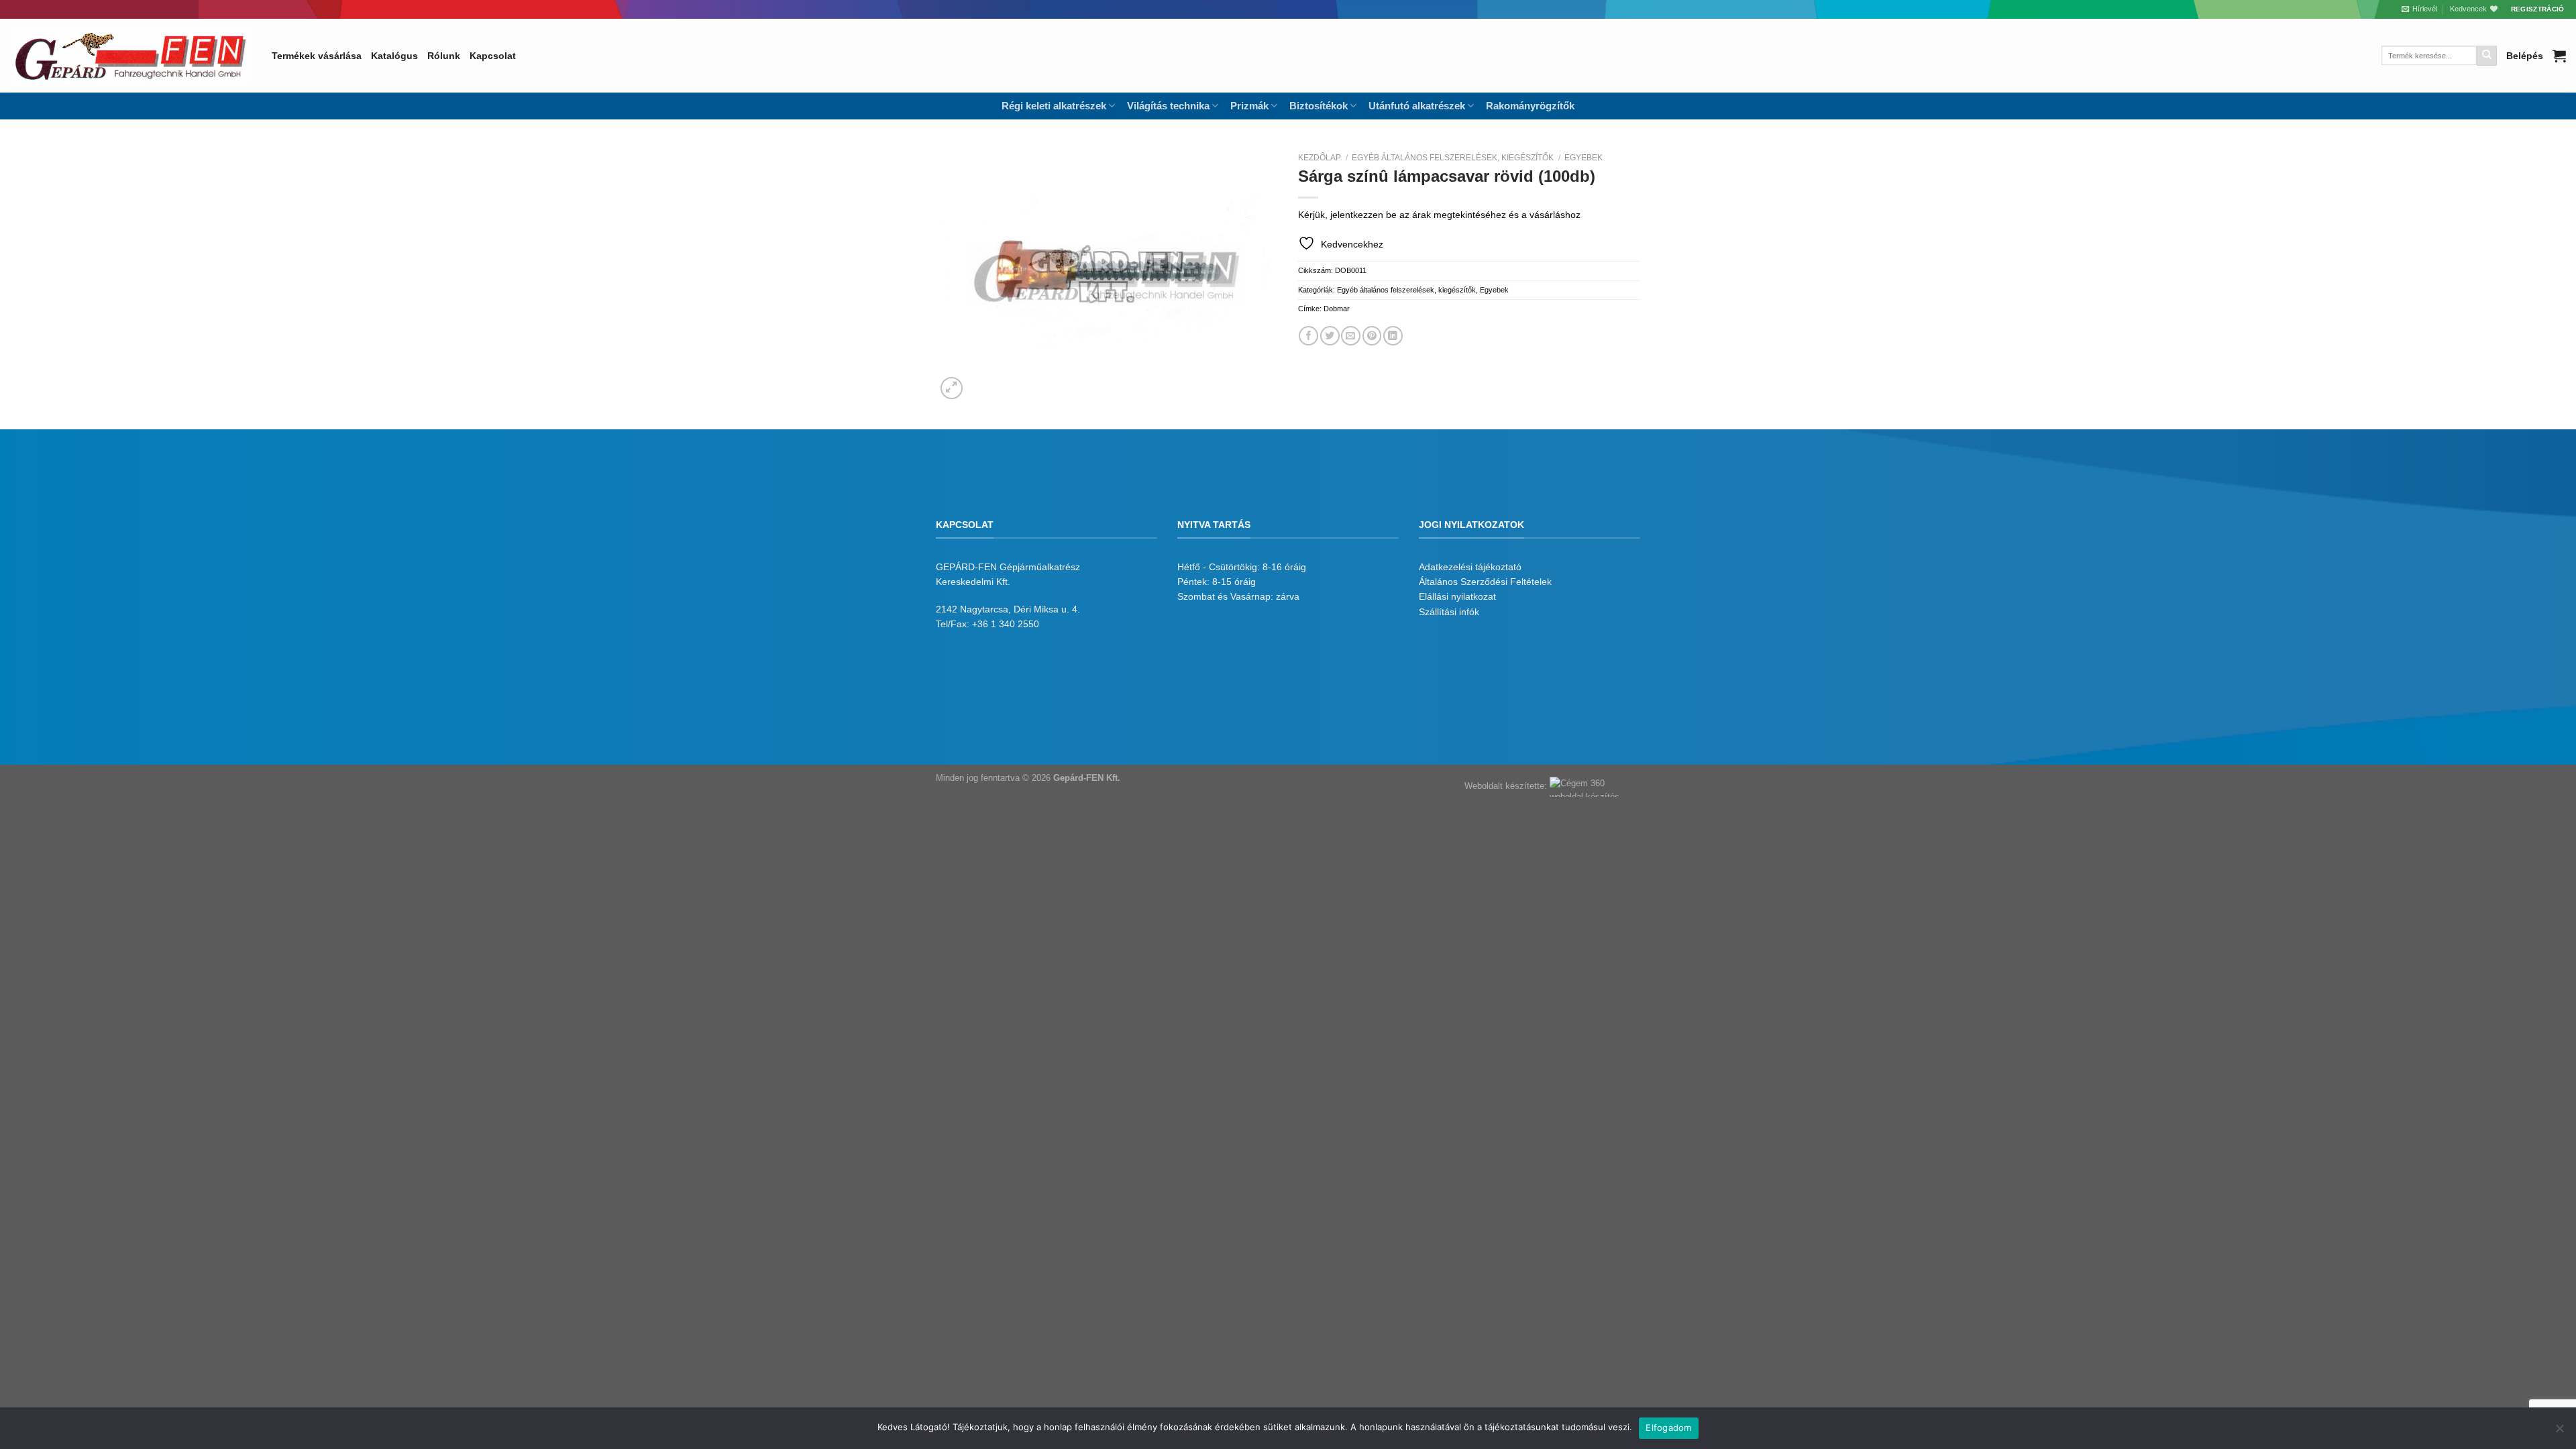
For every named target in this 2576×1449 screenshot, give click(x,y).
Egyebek (1584, 158)
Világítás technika (1168, 106)
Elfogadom (1668, 1428)
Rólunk (444, 56)
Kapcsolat (493, 56)
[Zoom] (952, 388)
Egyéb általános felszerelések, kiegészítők (1453, 158)
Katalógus (394, 56)
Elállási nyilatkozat (1457, 596)
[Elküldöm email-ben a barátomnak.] (1351, 336)
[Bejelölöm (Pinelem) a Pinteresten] (1372, 336)
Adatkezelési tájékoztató (1470, 567)
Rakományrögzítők (1530, 106)
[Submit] (2487, 56)
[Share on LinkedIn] (1393, 336)
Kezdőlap (1320, 158)
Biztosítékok (1319, 106)
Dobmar (1337, 309)
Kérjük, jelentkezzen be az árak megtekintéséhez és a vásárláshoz (1439, 215)
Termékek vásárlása (317, 56)
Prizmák (1249, 106)
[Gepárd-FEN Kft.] (131, 56)
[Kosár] (2559, 56)
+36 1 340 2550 (1006, 624)
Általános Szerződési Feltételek (1485, 582)
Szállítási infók (1449, 612)
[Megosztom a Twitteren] (1330, 336)
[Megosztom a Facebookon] (1308, 336)
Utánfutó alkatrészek (1417, 106)
